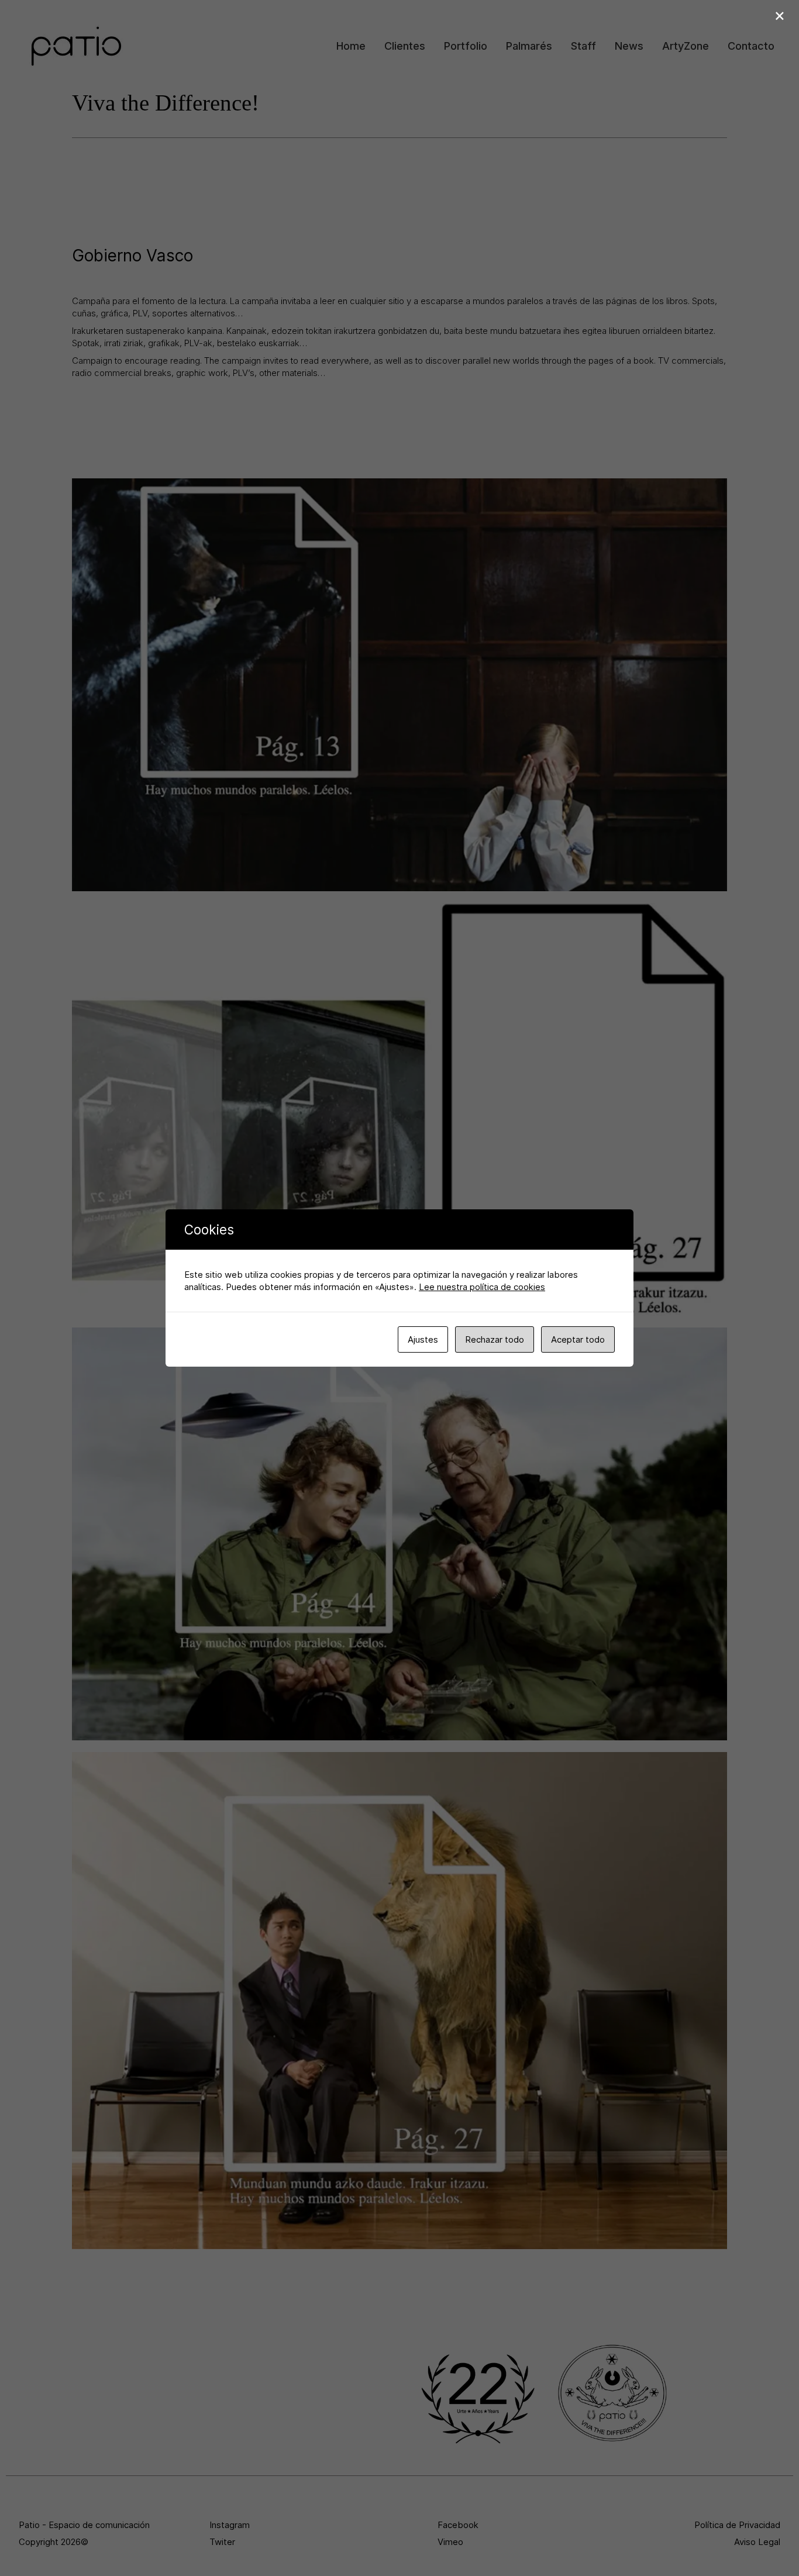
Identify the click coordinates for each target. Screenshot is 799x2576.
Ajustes (423, 1339)
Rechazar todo (495, 1339)
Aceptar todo (578, 1339)
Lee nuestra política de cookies (482, 1287)
